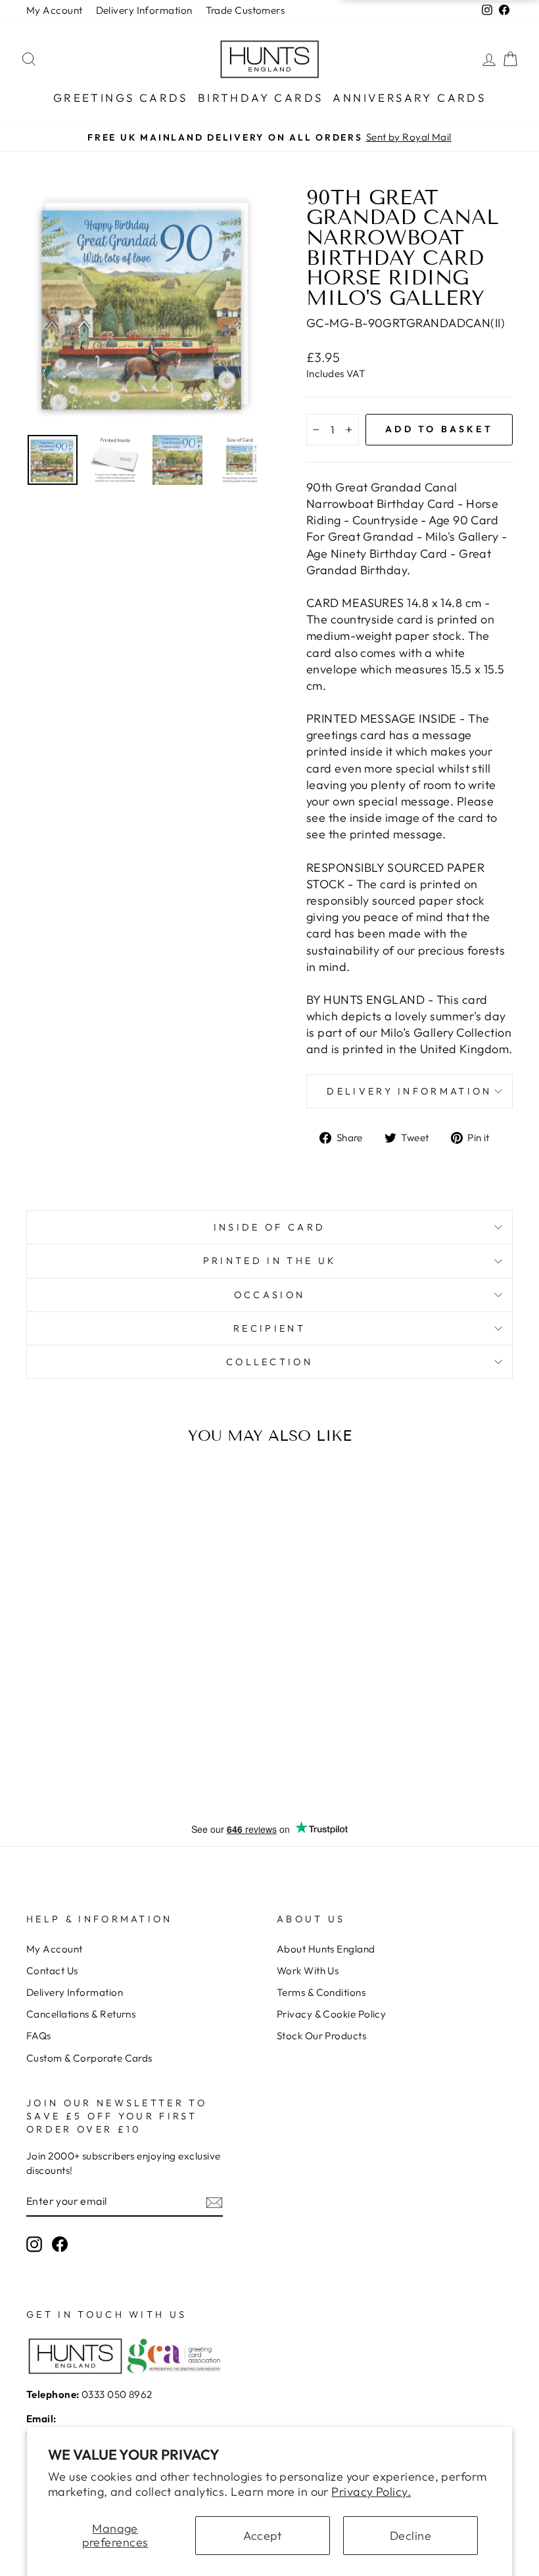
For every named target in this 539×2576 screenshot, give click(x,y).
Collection (269, 1362)
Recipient (269, 1328)
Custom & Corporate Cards (89, 2058)
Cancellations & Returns (81, 2014)
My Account (55, 10)
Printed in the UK (269, 1261)
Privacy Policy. (371, 2492)
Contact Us (52, 1971)
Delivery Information (144, 10)
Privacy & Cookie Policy (331, 2014)
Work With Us (308, 1971)
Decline (410, 2536)
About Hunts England (326, 1949)
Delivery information (409, 1091)
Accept (263, 2536)
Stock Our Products (321, 2036)
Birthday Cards (261, 98)
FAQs (39, 2036)
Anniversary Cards (409, 98)
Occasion (270, 1295)
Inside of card (269, 1227)
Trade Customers (246, 10)
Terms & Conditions (321, 1992)
